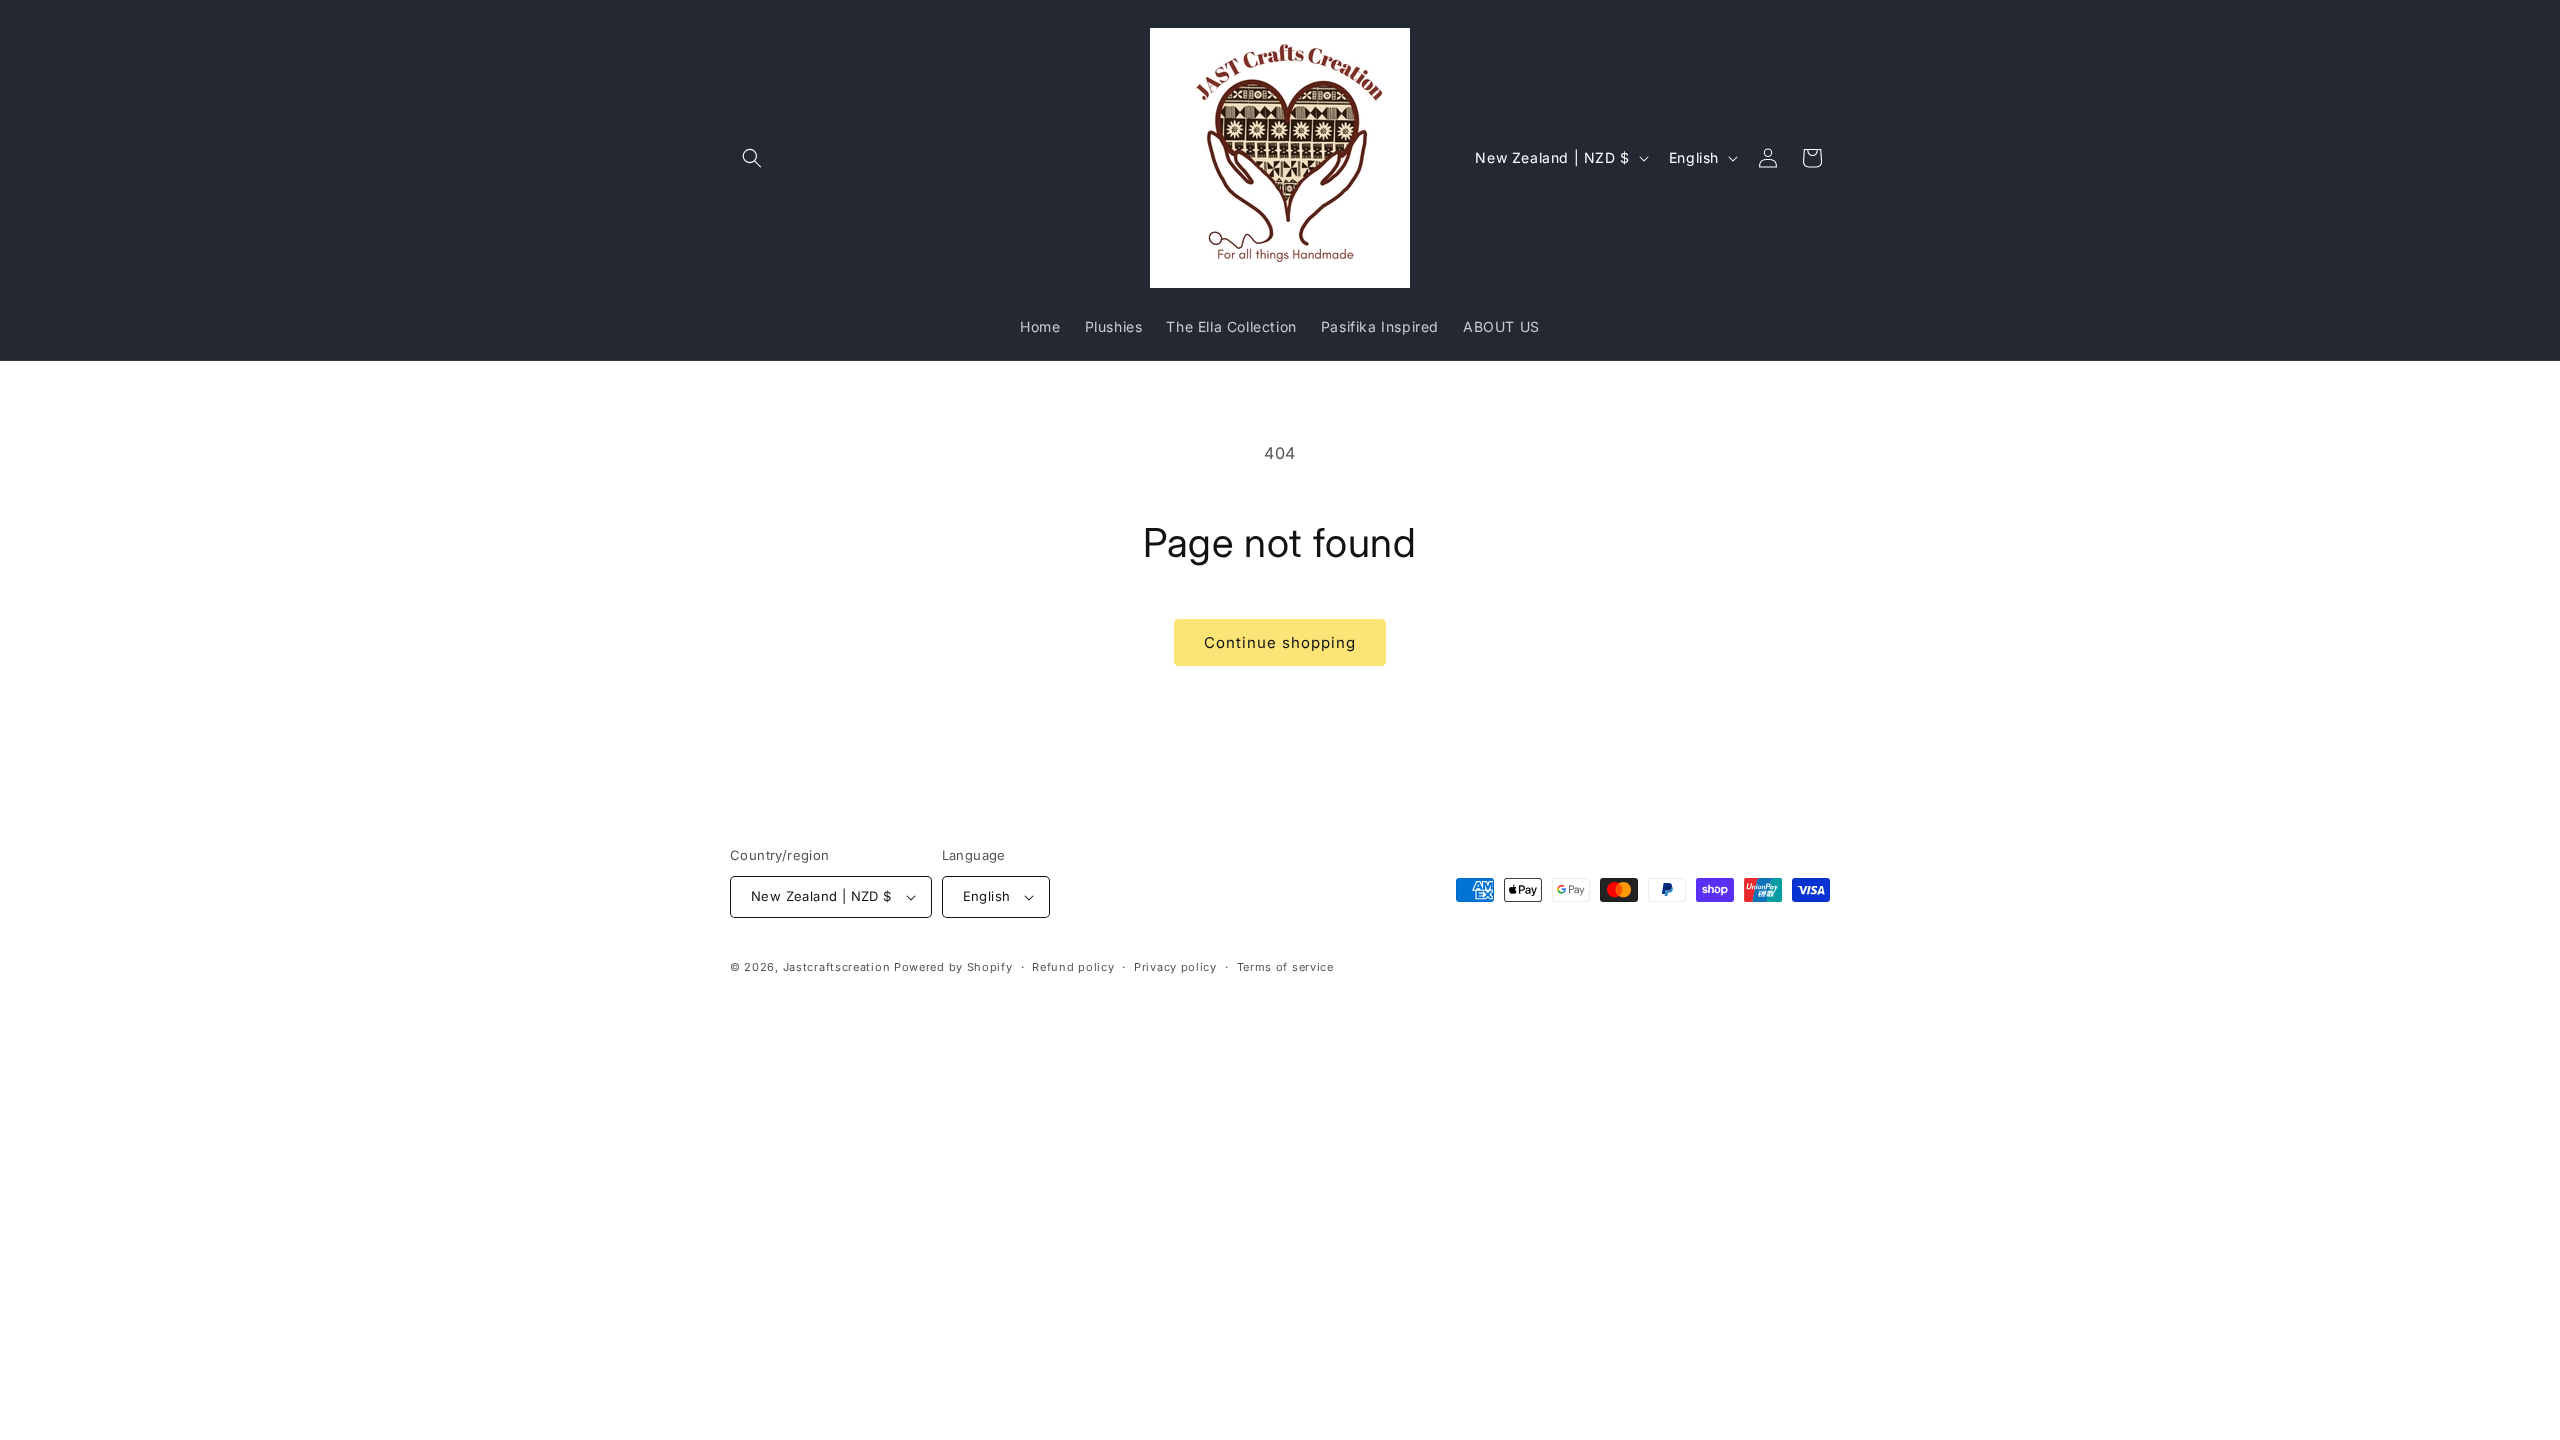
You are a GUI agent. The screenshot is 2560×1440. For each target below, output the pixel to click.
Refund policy (1073, 967)
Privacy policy (1175, 967)
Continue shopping (1280, 642)
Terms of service (1285, 967)
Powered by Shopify (953, 967)
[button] (752, 158)
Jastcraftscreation (837, 967)
